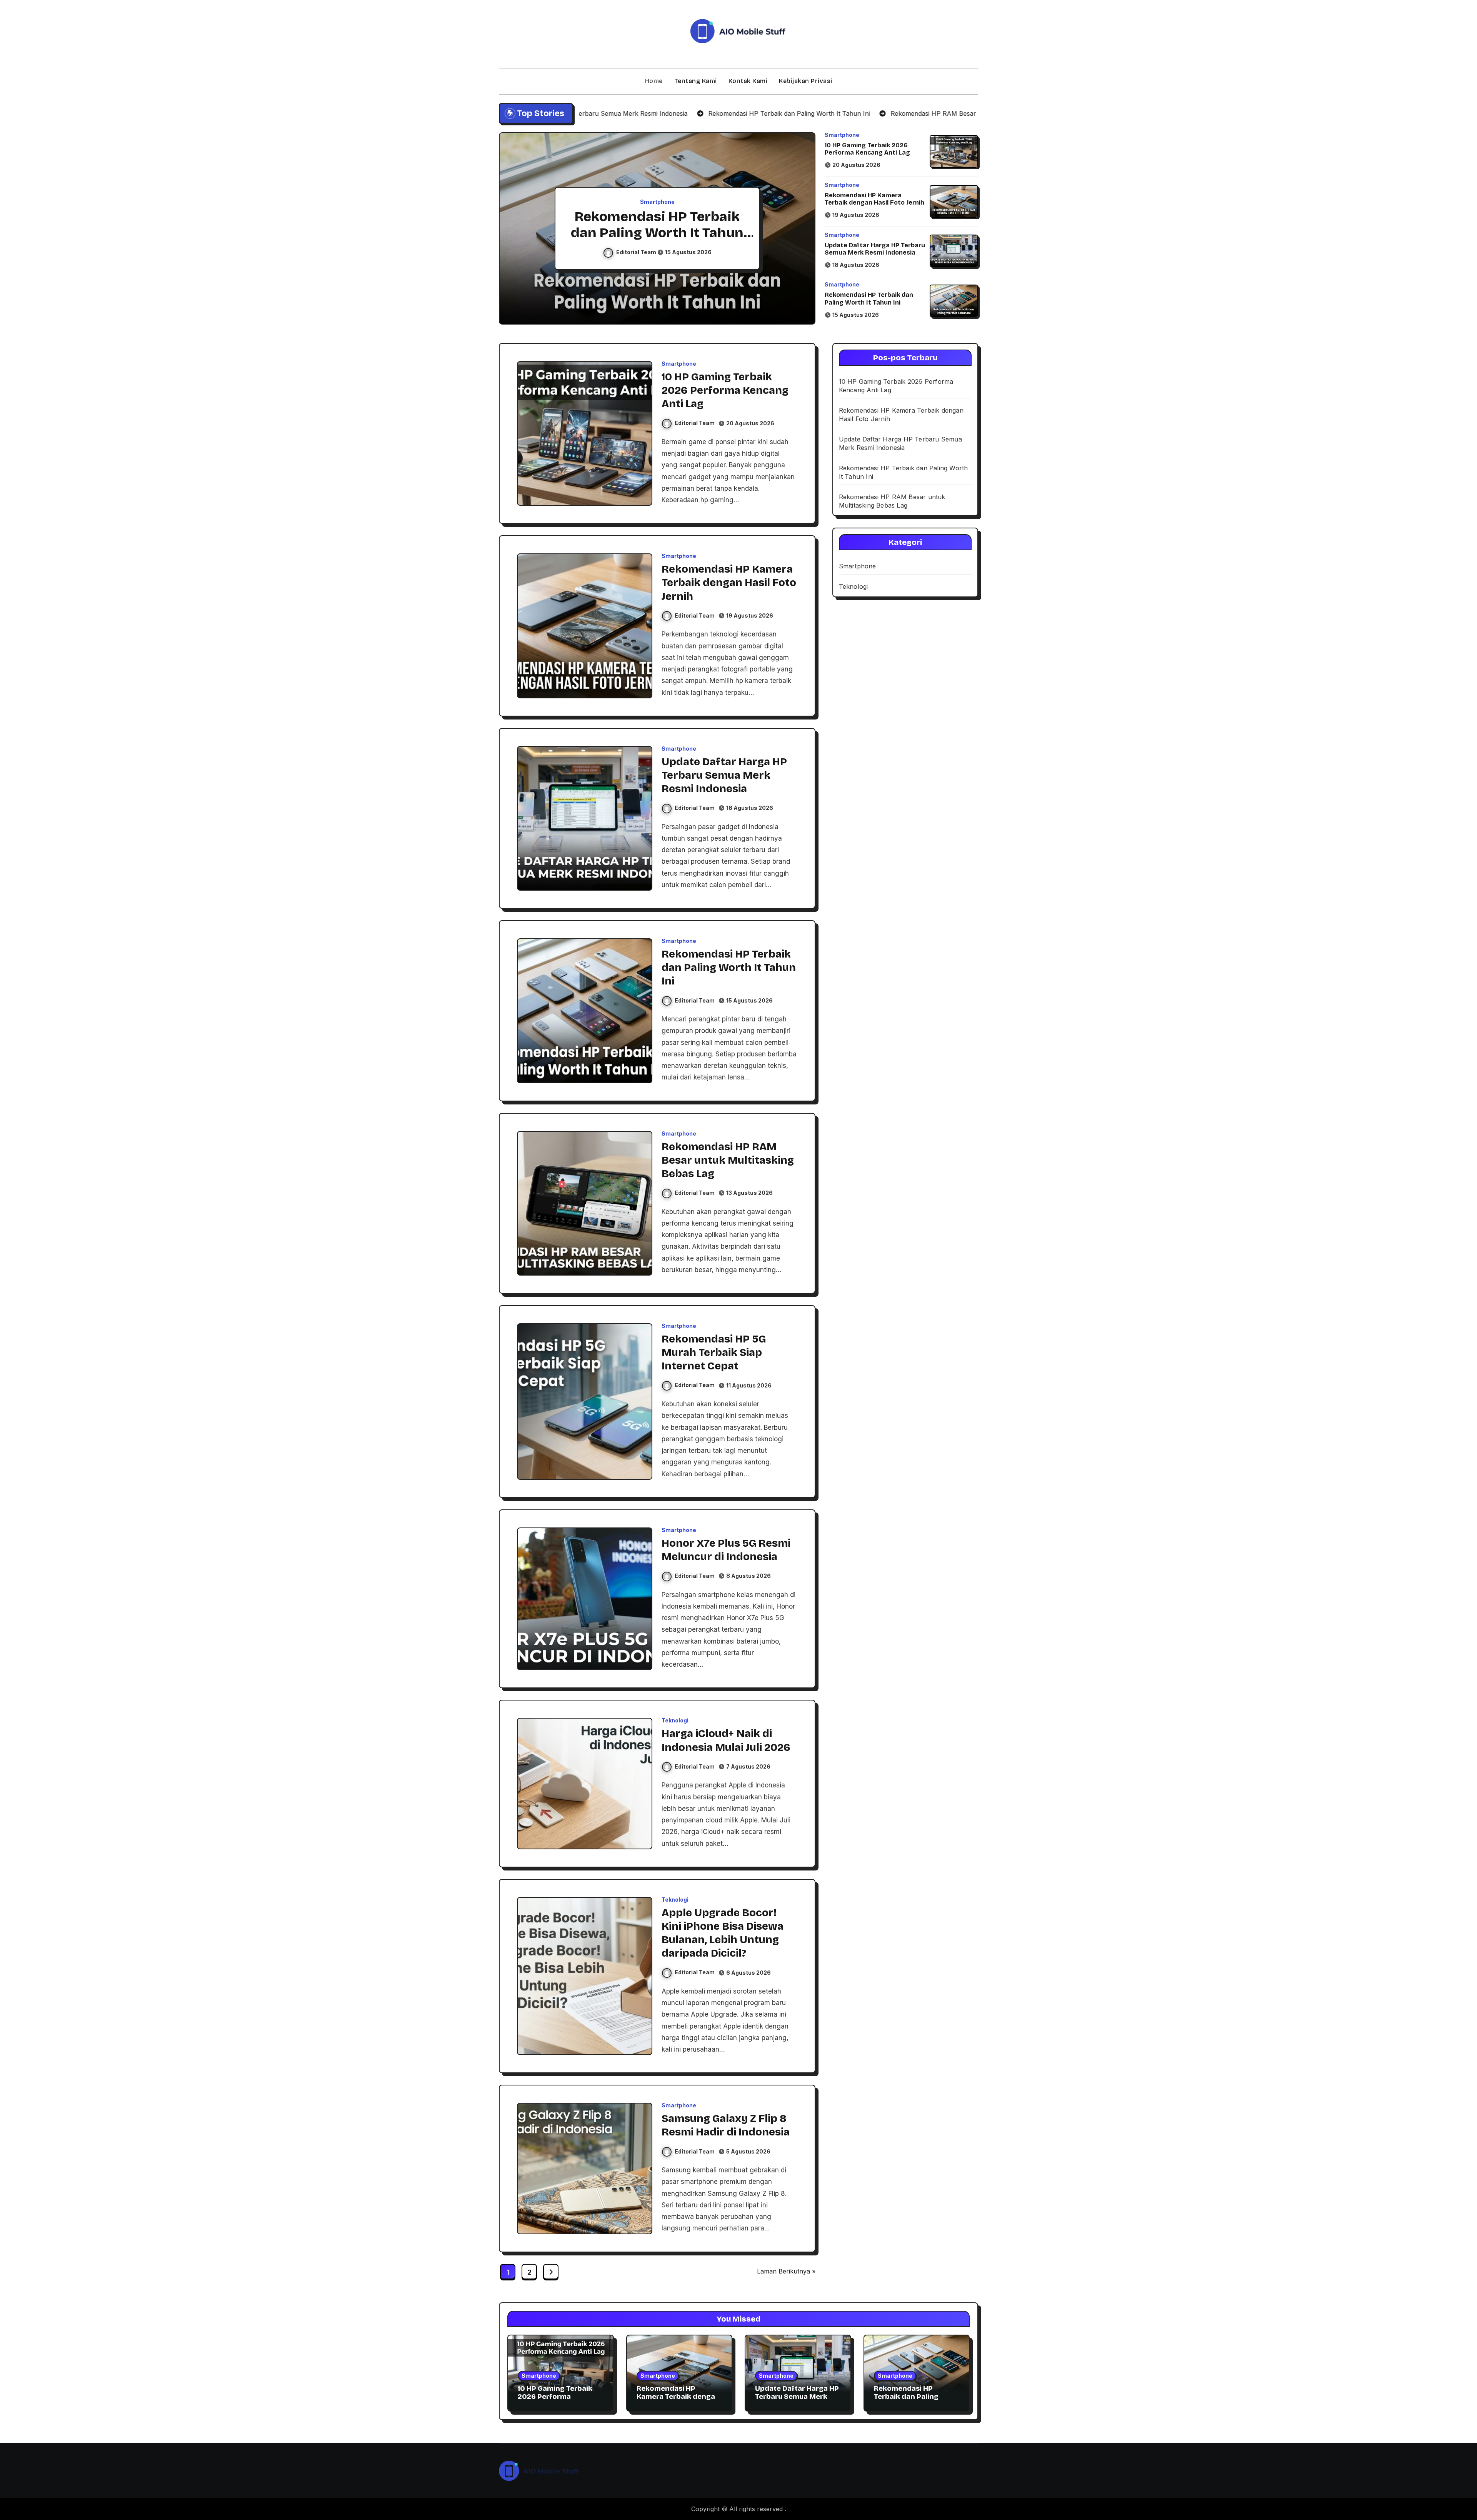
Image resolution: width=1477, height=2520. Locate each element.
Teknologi (675, 1721)
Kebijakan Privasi (806, 81)
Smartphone (657, 202)
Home (654, 81)
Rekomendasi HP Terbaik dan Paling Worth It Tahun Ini (869, 298)
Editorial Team (637, 252)
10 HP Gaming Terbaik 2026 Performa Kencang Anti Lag (867, 149)
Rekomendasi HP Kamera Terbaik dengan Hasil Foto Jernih (874, 199)
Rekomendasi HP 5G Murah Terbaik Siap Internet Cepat (714, 1352)
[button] (802, 230)
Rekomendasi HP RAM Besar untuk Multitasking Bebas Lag (657, 233)
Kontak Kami (748, 81)
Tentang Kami (696, 81)
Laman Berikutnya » (786, 2271)
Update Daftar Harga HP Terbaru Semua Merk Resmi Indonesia (875, 249)
